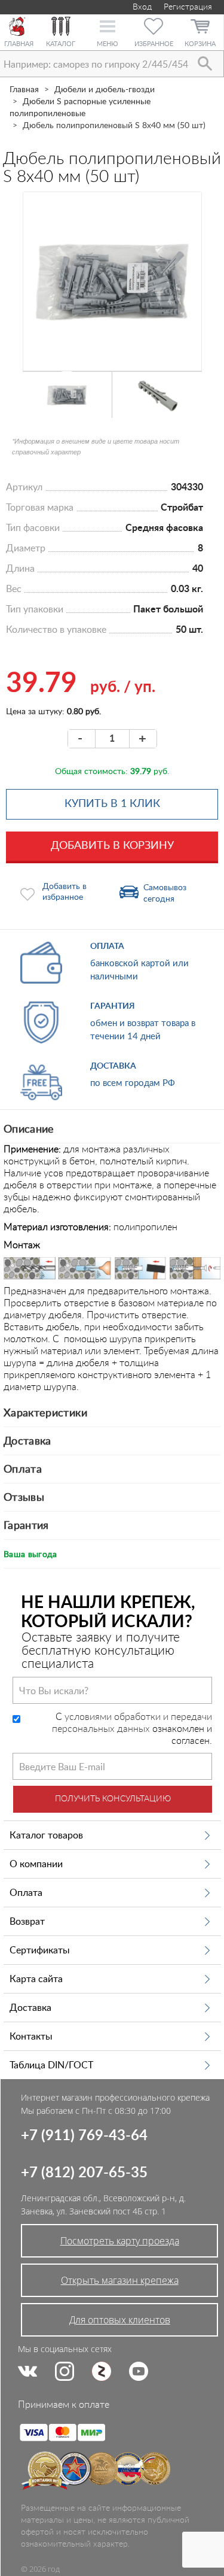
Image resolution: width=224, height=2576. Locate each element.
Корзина (200, 44)
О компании (36, 1864)
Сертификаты (40, 1950)
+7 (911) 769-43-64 (84, 2136)
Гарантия (26, 1526)
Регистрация (188, 7)
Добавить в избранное (65, 892)
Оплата (23, 1470)
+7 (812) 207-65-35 (84, 2173)
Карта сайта (36, 1979)
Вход (141, 7)
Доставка (27, 1442)
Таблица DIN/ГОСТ (51, 2065)
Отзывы (24, 1498)
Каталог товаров (46, 1835)
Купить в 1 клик (112, 804)
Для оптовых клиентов (120, 2320)
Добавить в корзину (112, 846)
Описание (29, 1130)
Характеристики (45, 1413)
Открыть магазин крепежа (120, 2280)
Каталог (61, 44)
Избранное (154, 44)
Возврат (27, 1922)
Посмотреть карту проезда (120, 2241)
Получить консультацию (113, 1799)
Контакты (31, 2037)
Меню (107, 44)
